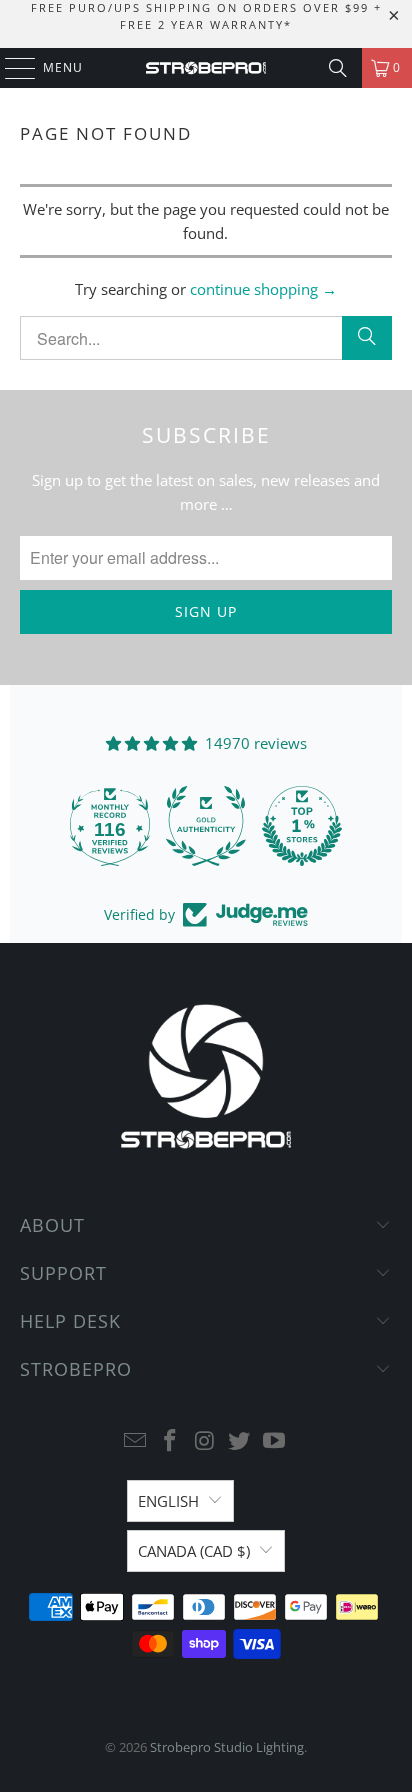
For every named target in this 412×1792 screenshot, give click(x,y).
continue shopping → (263, 289)
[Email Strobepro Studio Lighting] (136, 1441)
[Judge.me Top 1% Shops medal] (302, 826)
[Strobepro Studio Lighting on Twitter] (240, 1441)
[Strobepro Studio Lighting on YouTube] (275, 1441)
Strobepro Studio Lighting (227, 1747)
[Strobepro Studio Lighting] (206, 68)
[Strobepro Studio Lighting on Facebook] (170, 1441)
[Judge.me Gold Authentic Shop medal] (206, 826)
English (168, 1501)
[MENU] (10, 68)
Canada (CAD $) (194, 1551)
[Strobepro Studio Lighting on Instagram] (205, 1441)
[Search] (338, 68)
